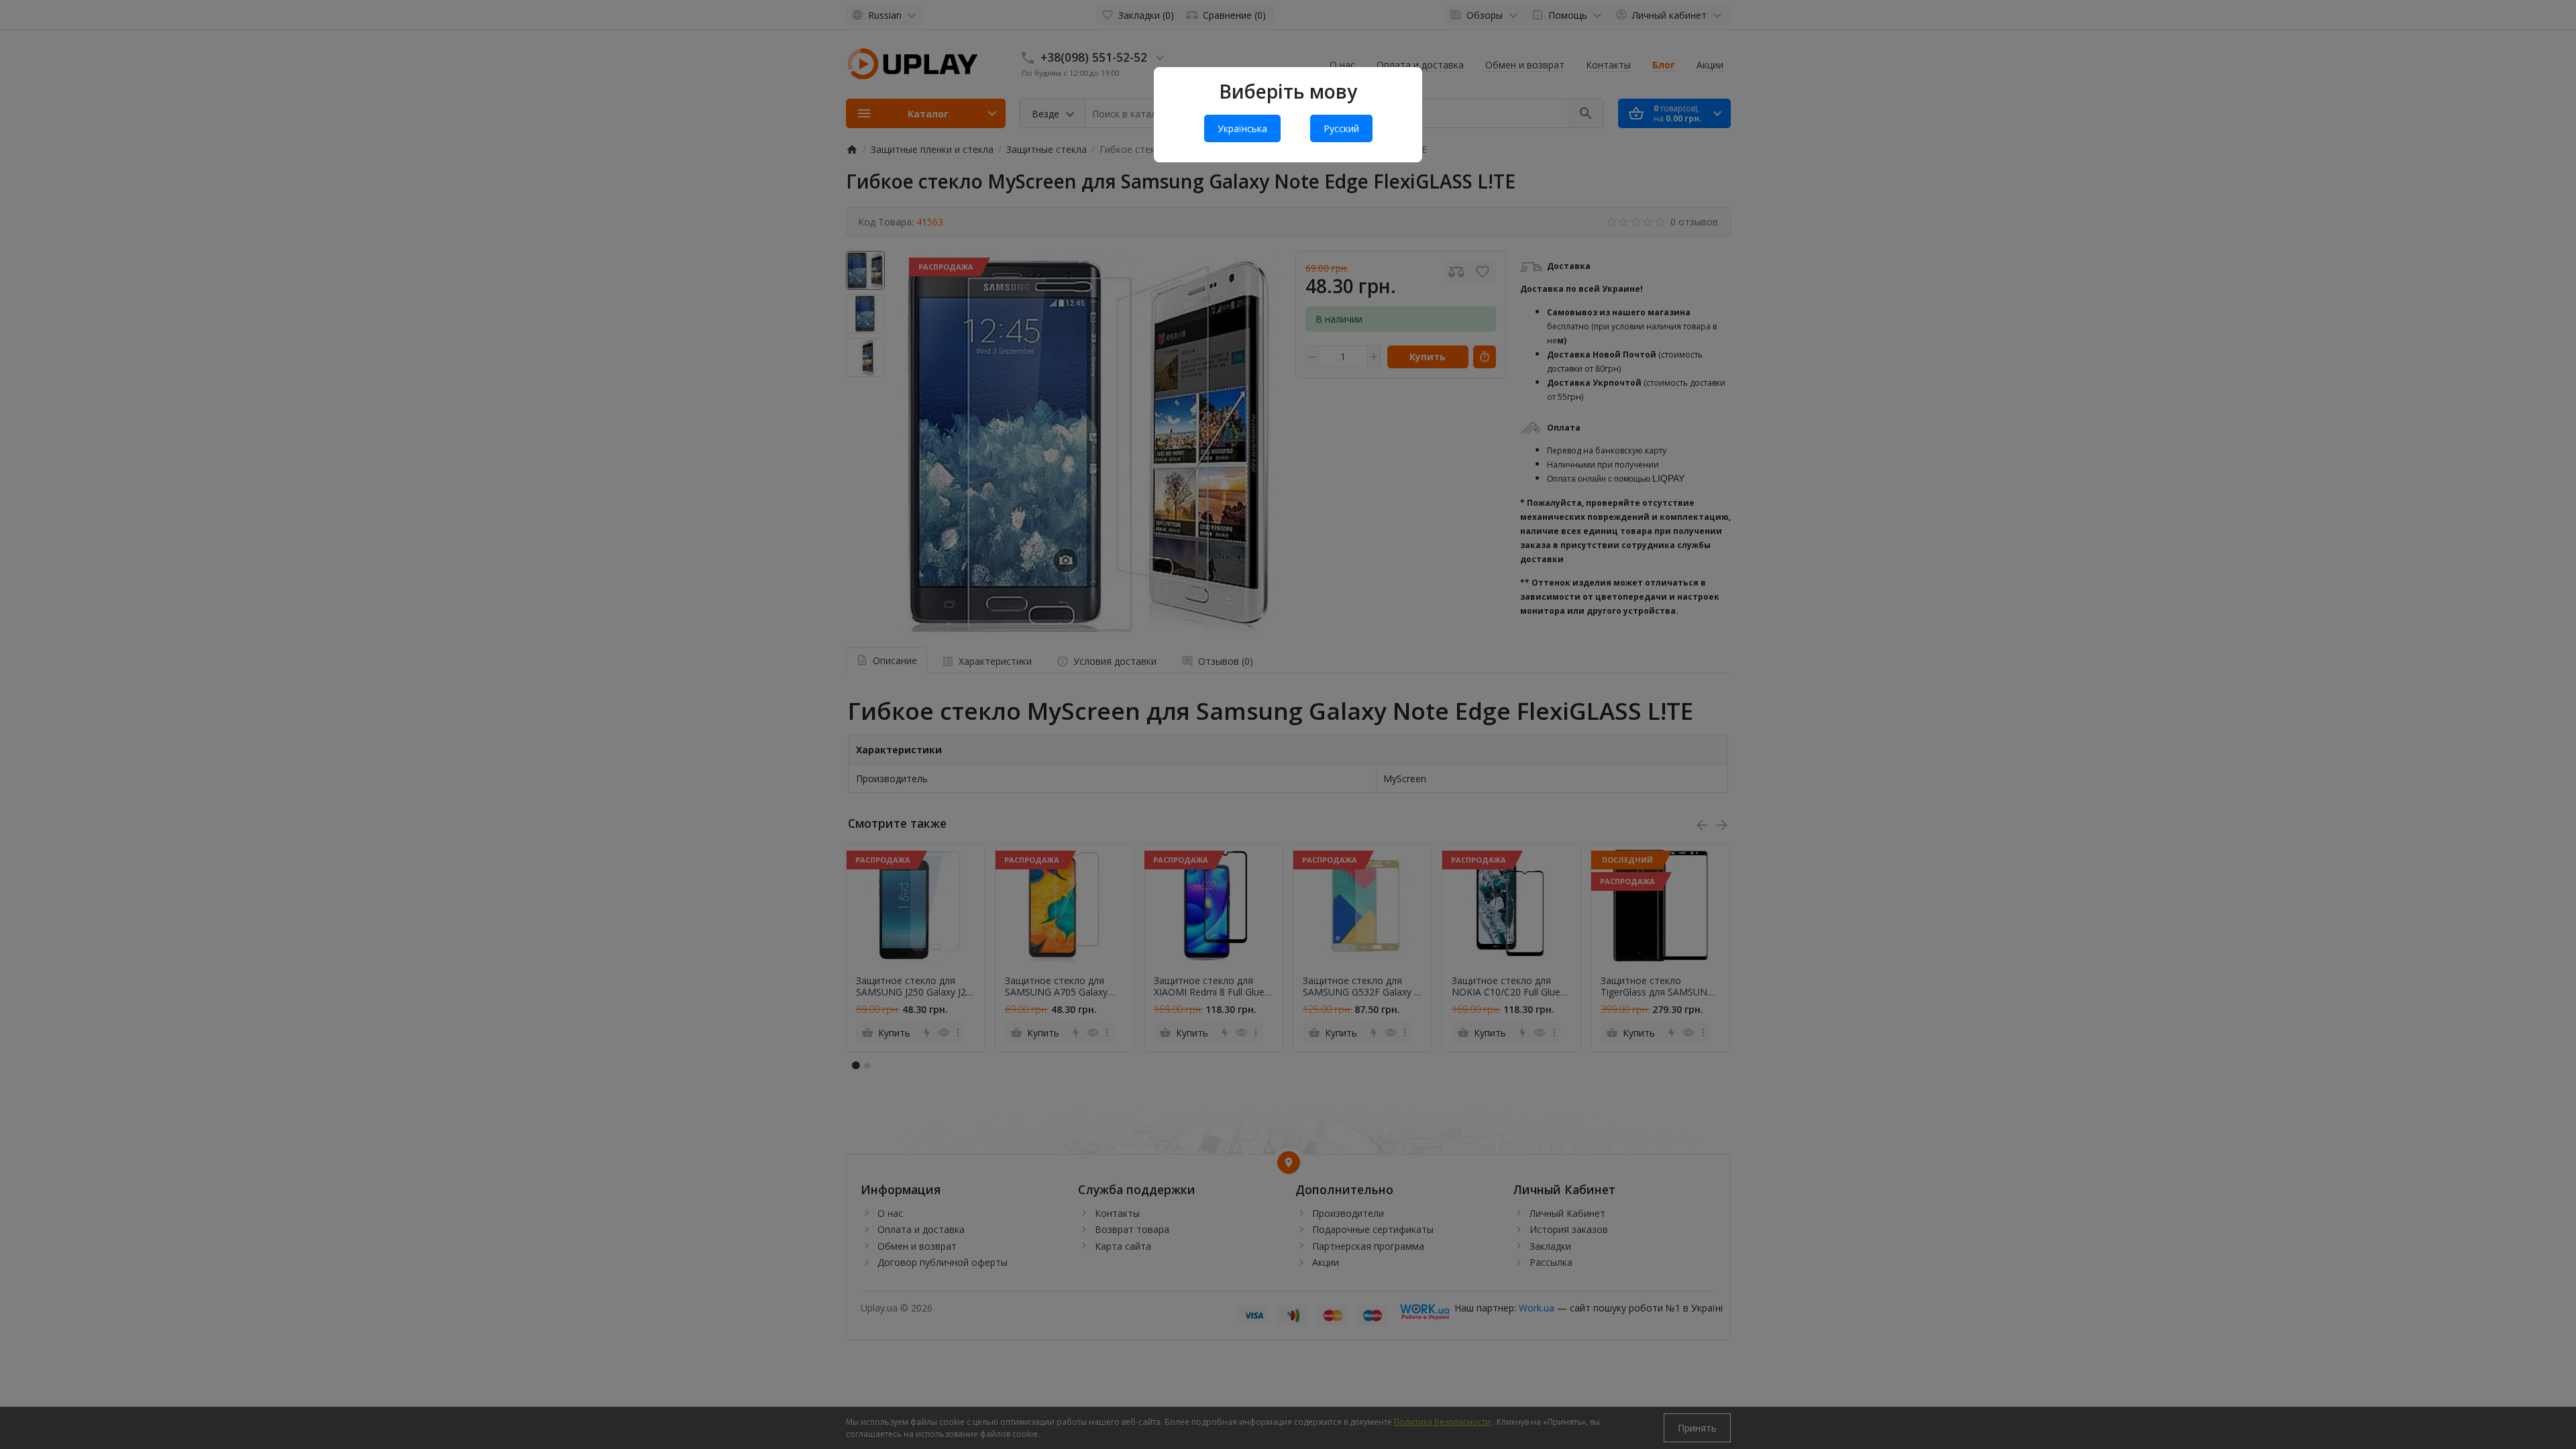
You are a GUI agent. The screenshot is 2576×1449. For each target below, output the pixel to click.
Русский (1341, 128)
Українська (1242, 128)
